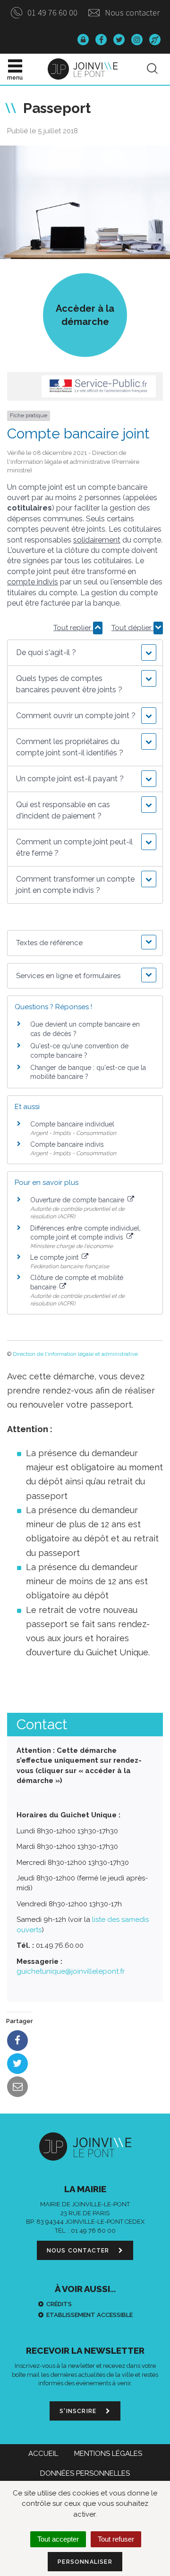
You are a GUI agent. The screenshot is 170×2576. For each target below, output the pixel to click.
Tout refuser (116, 2539)
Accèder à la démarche (85, 315)
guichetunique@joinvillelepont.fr (71, 1971)
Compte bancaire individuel (72, 1124)
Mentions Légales (108, 2454)
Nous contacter (131, 12)
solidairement (97, 540)
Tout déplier (132, 628)
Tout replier (73, 628)
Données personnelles (85, 2473)
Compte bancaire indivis (67, 1144)
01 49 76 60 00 (51, 12)
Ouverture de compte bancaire (78, 1200)
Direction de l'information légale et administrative (75, 1354)
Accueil (43, 2454)
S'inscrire (79, 2411)
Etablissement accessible (89, 2315)
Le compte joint (55, 1257)
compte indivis (33, 582)
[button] (85, 653)
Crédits (59, 2304)
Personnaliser (85, 2562)
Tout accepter (58, 2539)
